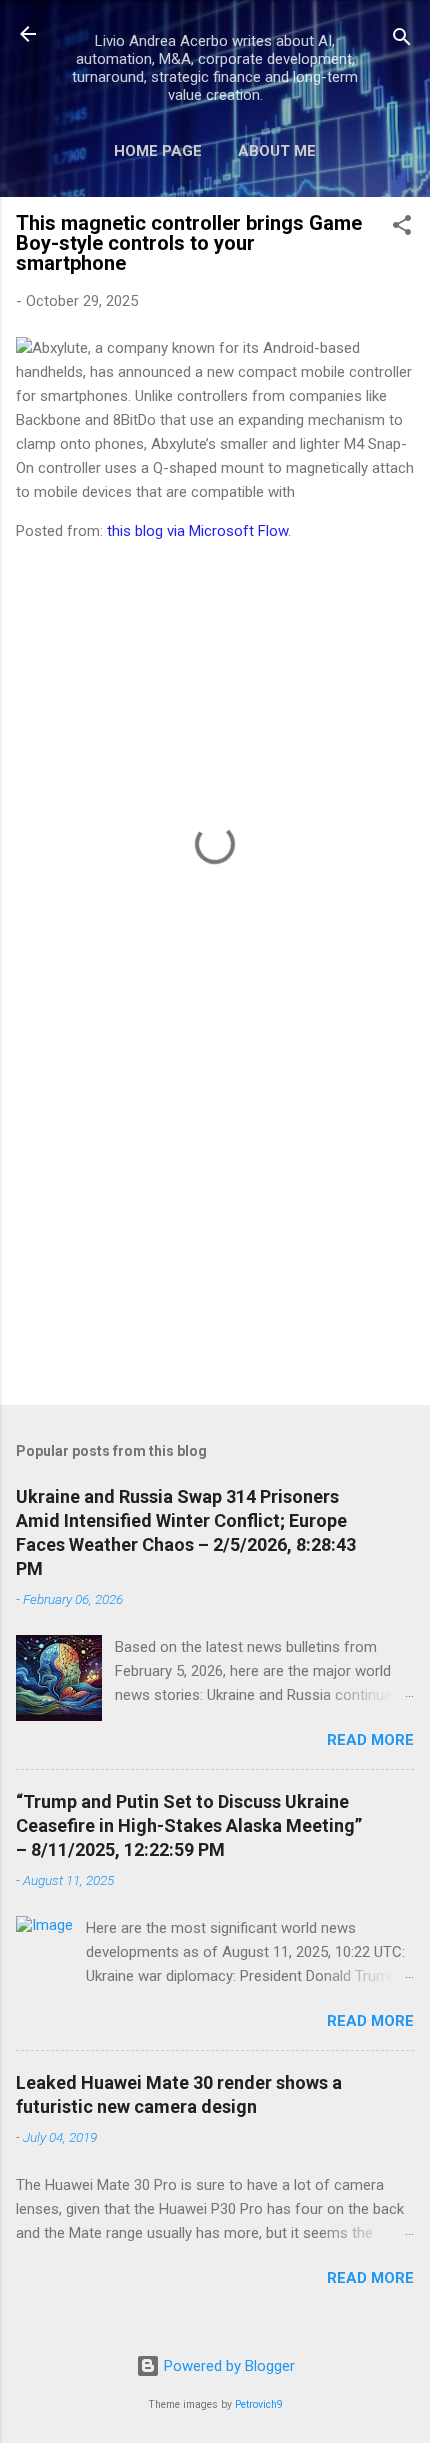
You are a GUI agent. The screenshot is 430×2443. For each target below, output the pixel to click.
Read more (370, 1740)
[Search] (402, 40)
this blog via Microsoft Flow (197, 531)
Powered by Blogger (227, 2366)
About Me (277, 151)
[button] (402, 228)
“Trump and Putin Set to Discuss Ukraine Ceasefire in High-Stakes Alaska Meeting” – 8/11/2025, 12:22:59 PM (189, 1825)
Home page (158, 151)
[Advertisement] (215, 1233)
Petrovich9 (259, 2404)
